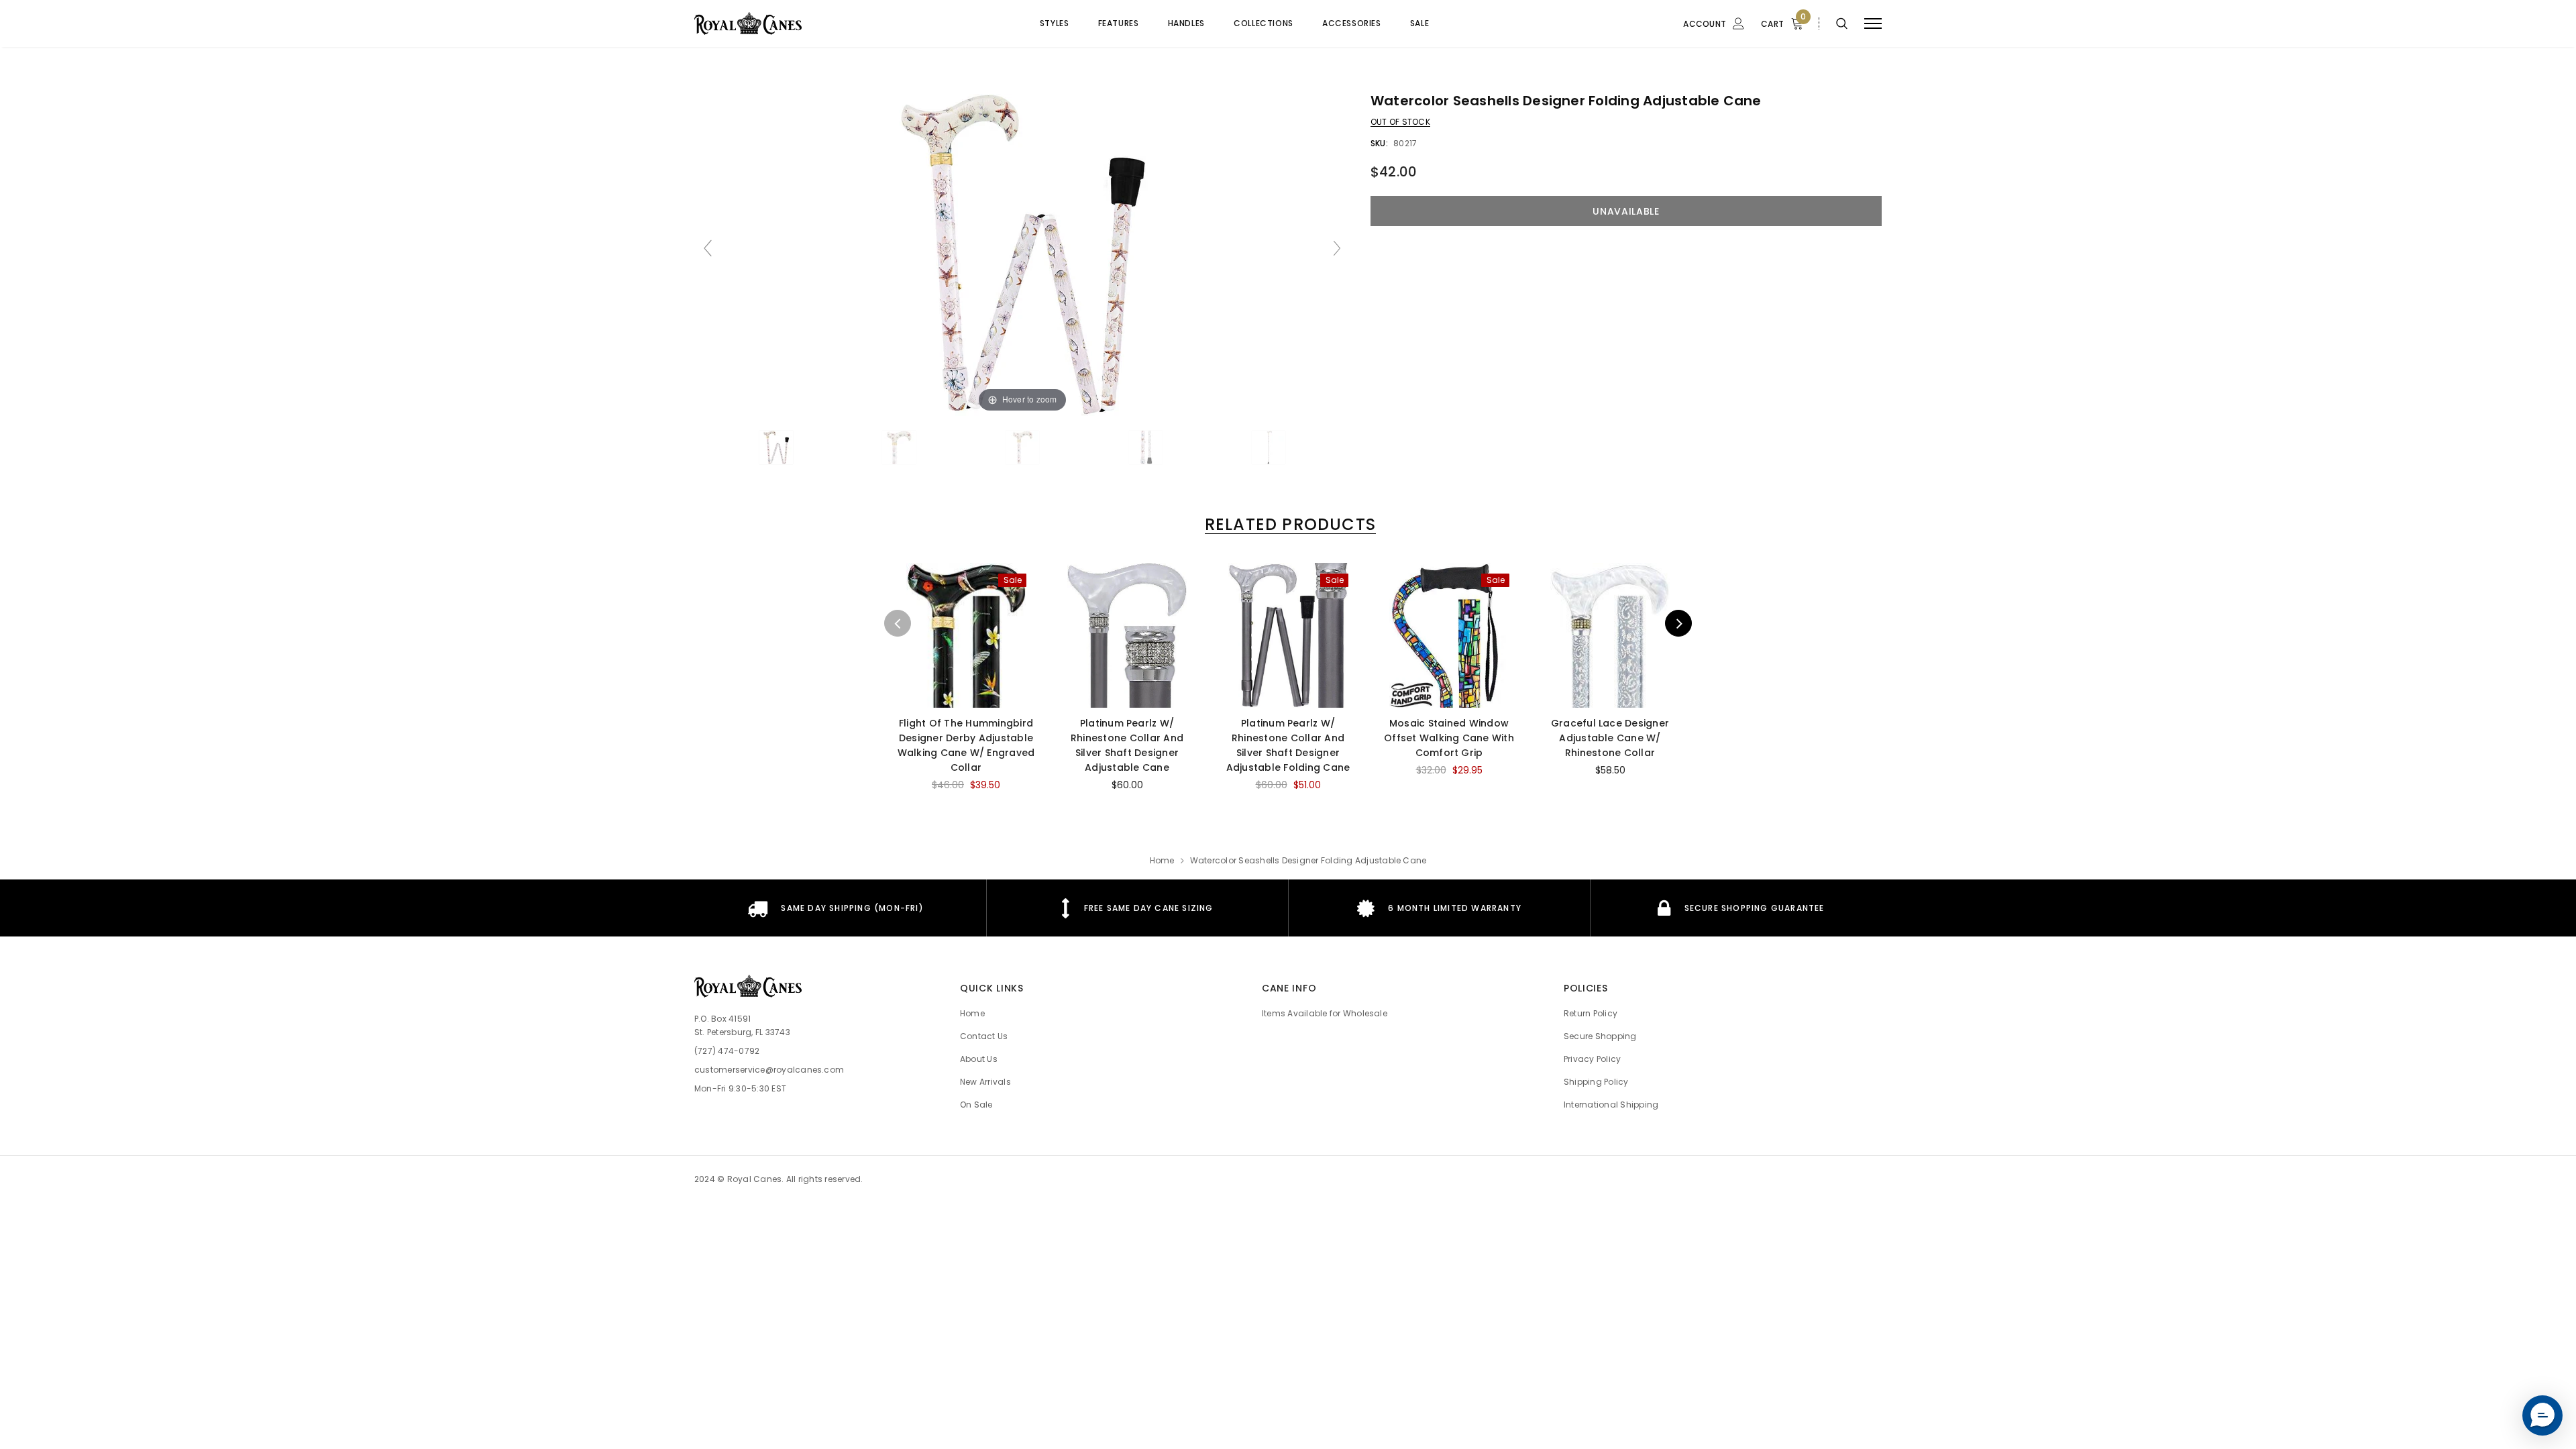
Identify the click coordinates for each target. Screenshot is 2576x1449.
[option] (966, 683)
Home (1162, 860)
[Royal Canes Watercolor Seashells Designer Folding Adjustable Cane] (776, 447)
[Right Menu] (1873, 24)
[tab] (1288, 524)
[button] (2542, 1415)
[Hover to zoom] (1022, 254)
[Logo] (771, 23)
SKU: (1379, 143)
